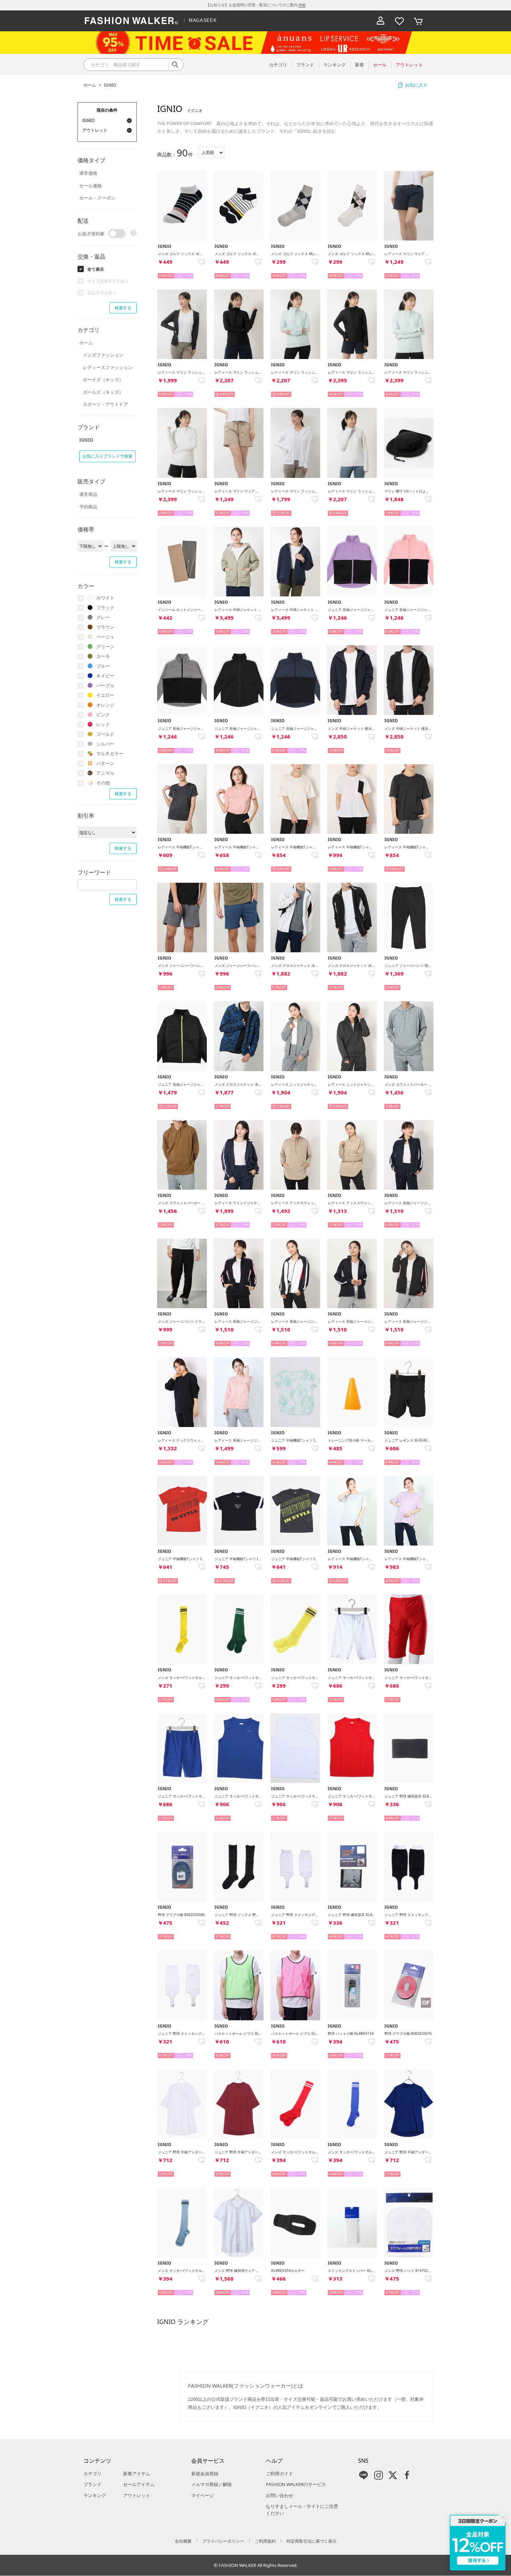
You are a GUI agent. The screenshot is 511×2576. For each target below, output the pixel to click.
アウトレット (137, 2495)
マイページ (202, 2495)
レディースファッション (108, 367)
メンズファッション (103, 355)
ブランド (92, 2484)
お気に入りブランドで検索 (107, 456)
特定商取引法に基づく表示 (311, 2541)
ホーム (90, 85)
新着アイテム (137, 2473)
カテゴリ (92, 2473)
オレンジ (105, 705)
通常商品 (88, 494)
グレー (103, 617)
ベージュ (105, 637)
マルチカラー (110, 753)
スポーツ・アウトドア (105, 404)
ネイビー (105, 676)
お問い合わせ (279, 2495)
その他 (103, 783)
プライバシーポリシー (223, 2541)
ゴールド (105, 734)
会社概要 (183, 2541)
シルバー (105, 744)
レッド (103, 724)
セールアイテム (139, 2484)
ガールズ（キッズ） (103, 392)
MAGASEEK (203, 20)
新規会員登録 (205, 2473)
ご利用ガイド (279, 2473)
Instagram (379, 2475)
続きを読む (325, 131)
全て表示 (96, 269)
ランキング (95, 2495)
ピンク (103, 715)
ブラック (105, 608)
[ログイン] (381, 21)
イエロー (105, 695)
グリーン (105, 646)
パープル (105, 685)
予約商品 (88, 507)
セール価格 (91, 186)
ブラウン (105, 627)
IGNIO (110, 85)
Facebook (407, 2475)
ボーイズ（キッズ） (103, 380)
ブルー (103, 666)
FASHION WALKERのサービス (296, 2484)
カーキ (103, 656)
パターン (105, 763)
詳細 (302, 5)
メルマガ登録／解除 (212, 2484)
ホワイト (105, 598)
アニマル (105, 773)
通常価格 (88, 173)
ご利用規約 (265, 2541)
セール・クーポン (97, 198)
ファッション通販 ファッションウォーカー (131, 21)
